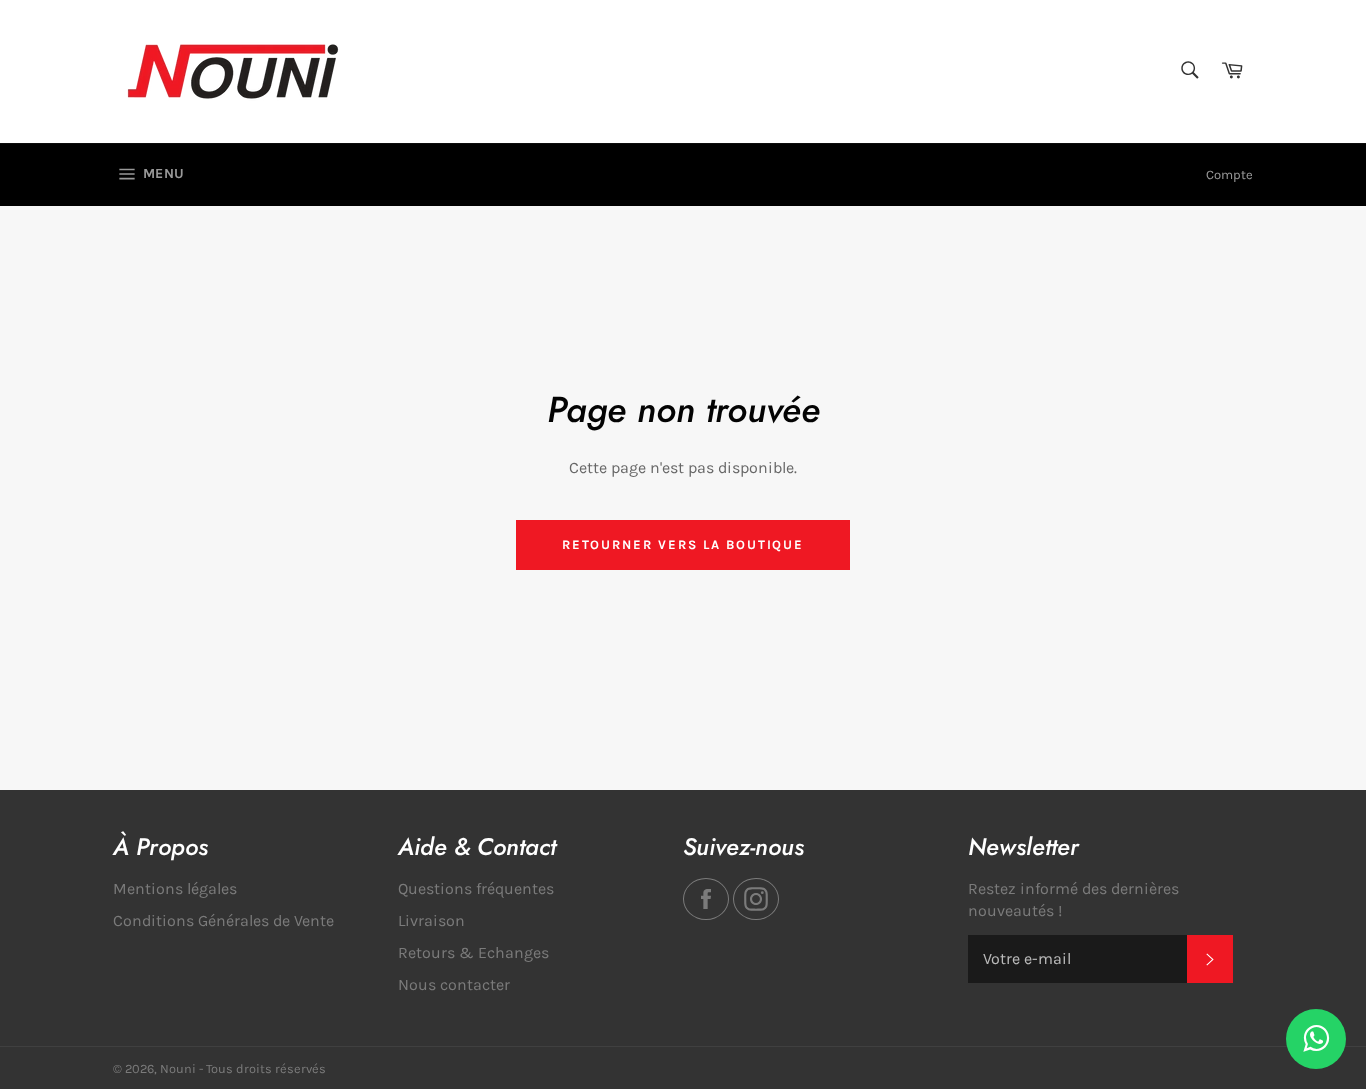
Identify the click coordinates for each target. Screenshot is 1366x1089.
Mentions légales (175, 888)
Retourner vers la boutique (683, 544)
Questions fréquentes (476, 888)
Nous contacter (454, 984)
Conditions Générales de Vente (223, 920)
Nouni (178, 1068)
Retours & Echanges (473, 952)
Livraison (431, 920)
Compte (1229, 174)
